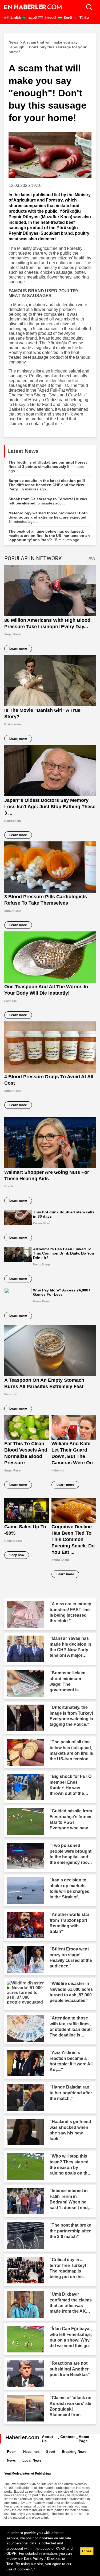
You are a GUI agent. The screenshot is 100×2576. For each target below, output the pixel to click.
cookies (46, 2538)
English (15, 18)
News (11, 2460)
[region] (50, 2551)
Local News (32, 2460)
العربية (32, 18)
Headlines (31, 2452)
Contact (67, 2437)
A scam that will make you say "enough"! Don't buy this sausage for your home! (47, 47)
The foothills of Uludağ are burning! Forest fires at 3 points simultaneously (48, 467)
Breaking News (74, 2452)
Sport (51, 2452)
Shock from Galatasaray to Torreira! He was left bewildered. (48, 501)
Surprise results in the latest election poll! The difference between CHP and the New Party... (47, 485)
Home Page (84, 2439)
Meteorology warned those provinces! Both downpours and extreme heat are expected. (48, 517)
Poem (12, 2452)
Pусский (50, 18)
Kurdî (67, 18)
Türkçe (84, 18)
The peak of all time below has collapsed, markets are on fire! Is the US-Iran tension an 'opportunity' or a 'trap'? (49, 536)
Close (87, 2551)
